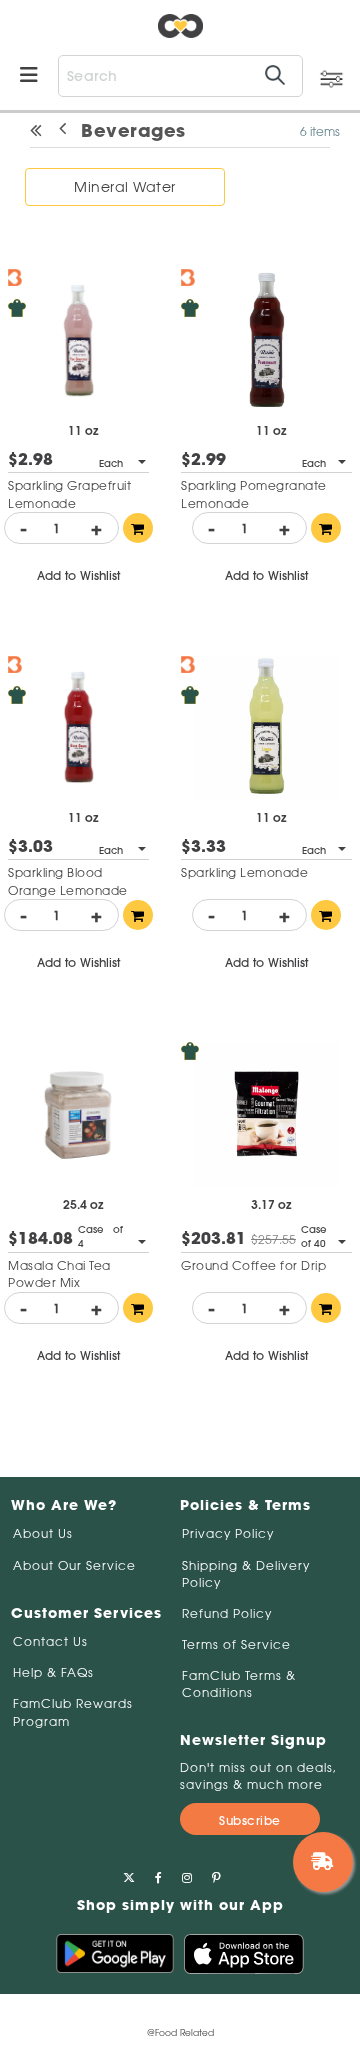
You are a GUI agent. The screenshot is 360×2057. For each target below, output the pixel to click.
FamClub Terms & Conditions (239, 1684)
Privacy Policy (228, 1533)
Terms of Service (236, 1644)
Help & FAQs (53, 1672)
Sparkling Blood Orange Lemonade (68, 881)
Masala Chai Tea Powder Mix (59, 1274)
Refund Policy (227, 1613)
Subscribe (250, 1820)
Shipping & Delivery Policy (246, 1574)
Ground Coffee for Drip (253, 1265)
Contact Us (50, 1641)
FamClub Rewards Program (73, 1712)
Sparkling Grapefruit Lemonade (69, 494)
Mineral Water (125, 187)
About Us (43, 1533)
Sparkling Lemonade (244, 872)
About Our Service (74, 1565)
